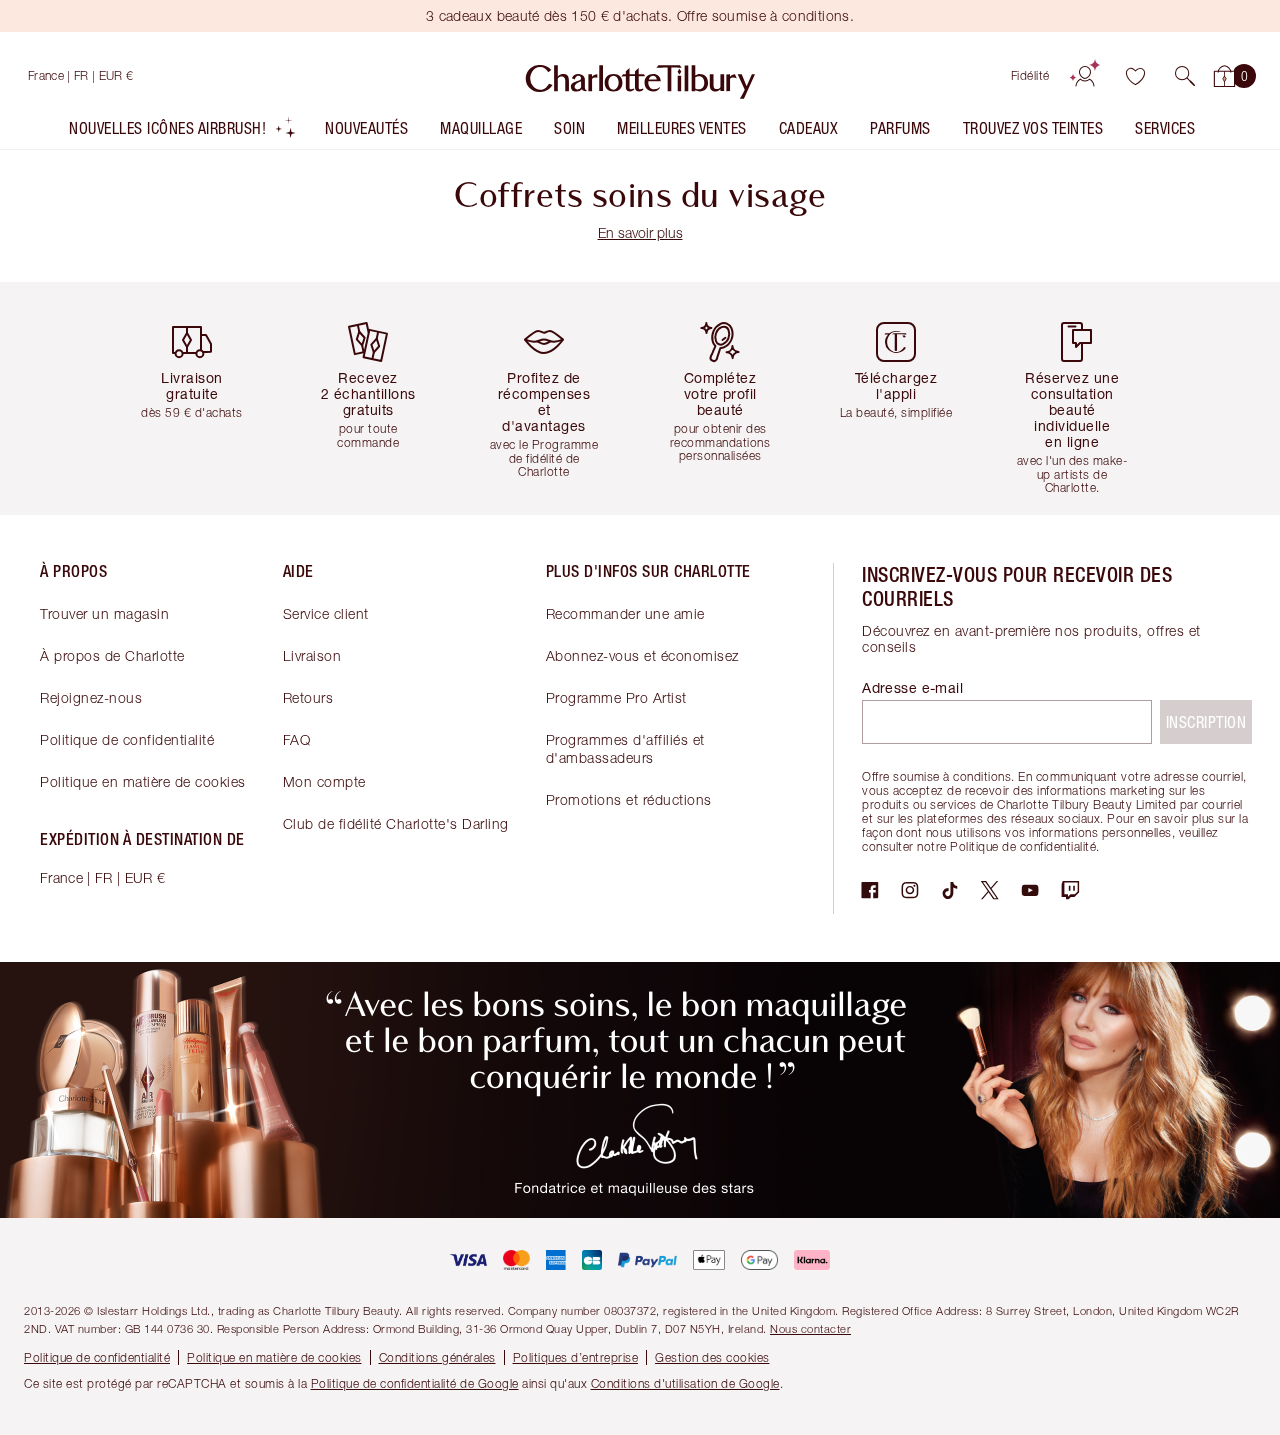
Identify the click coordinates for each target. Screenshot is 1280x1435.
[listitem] (183, 132)
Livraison (312, 655)
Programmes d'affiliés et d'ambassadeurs (625, 748)
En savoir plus (640, 232)
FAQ (297, 739)
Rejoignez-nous (91, 697)
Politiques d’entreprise (576, 1357)
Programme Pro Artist (616, 697)
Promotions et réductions (629, 799)
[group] (200, 398)
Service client (326, 613)
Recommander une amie (625, 613)
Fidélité (1030, 75)
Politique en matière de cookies (143, 781)
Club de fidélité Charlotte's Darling (396, 823)
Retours (308, 697)
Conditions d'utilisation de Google (685, 1383)
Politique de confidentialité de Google (415, 1383)
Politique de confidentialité (127, 739)
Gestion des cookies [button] (712, 1357)
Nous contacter (810, 1328)
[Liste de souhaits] (1135, 76)
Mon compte (324, 781)
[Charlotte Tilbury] (640, 76)
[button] (1185, 76)
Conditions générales (437, 1357)
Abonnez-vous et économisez (642, 655)
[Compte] (1085, 76)
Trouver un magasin (104, 613)
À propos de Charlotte (112, 655)
